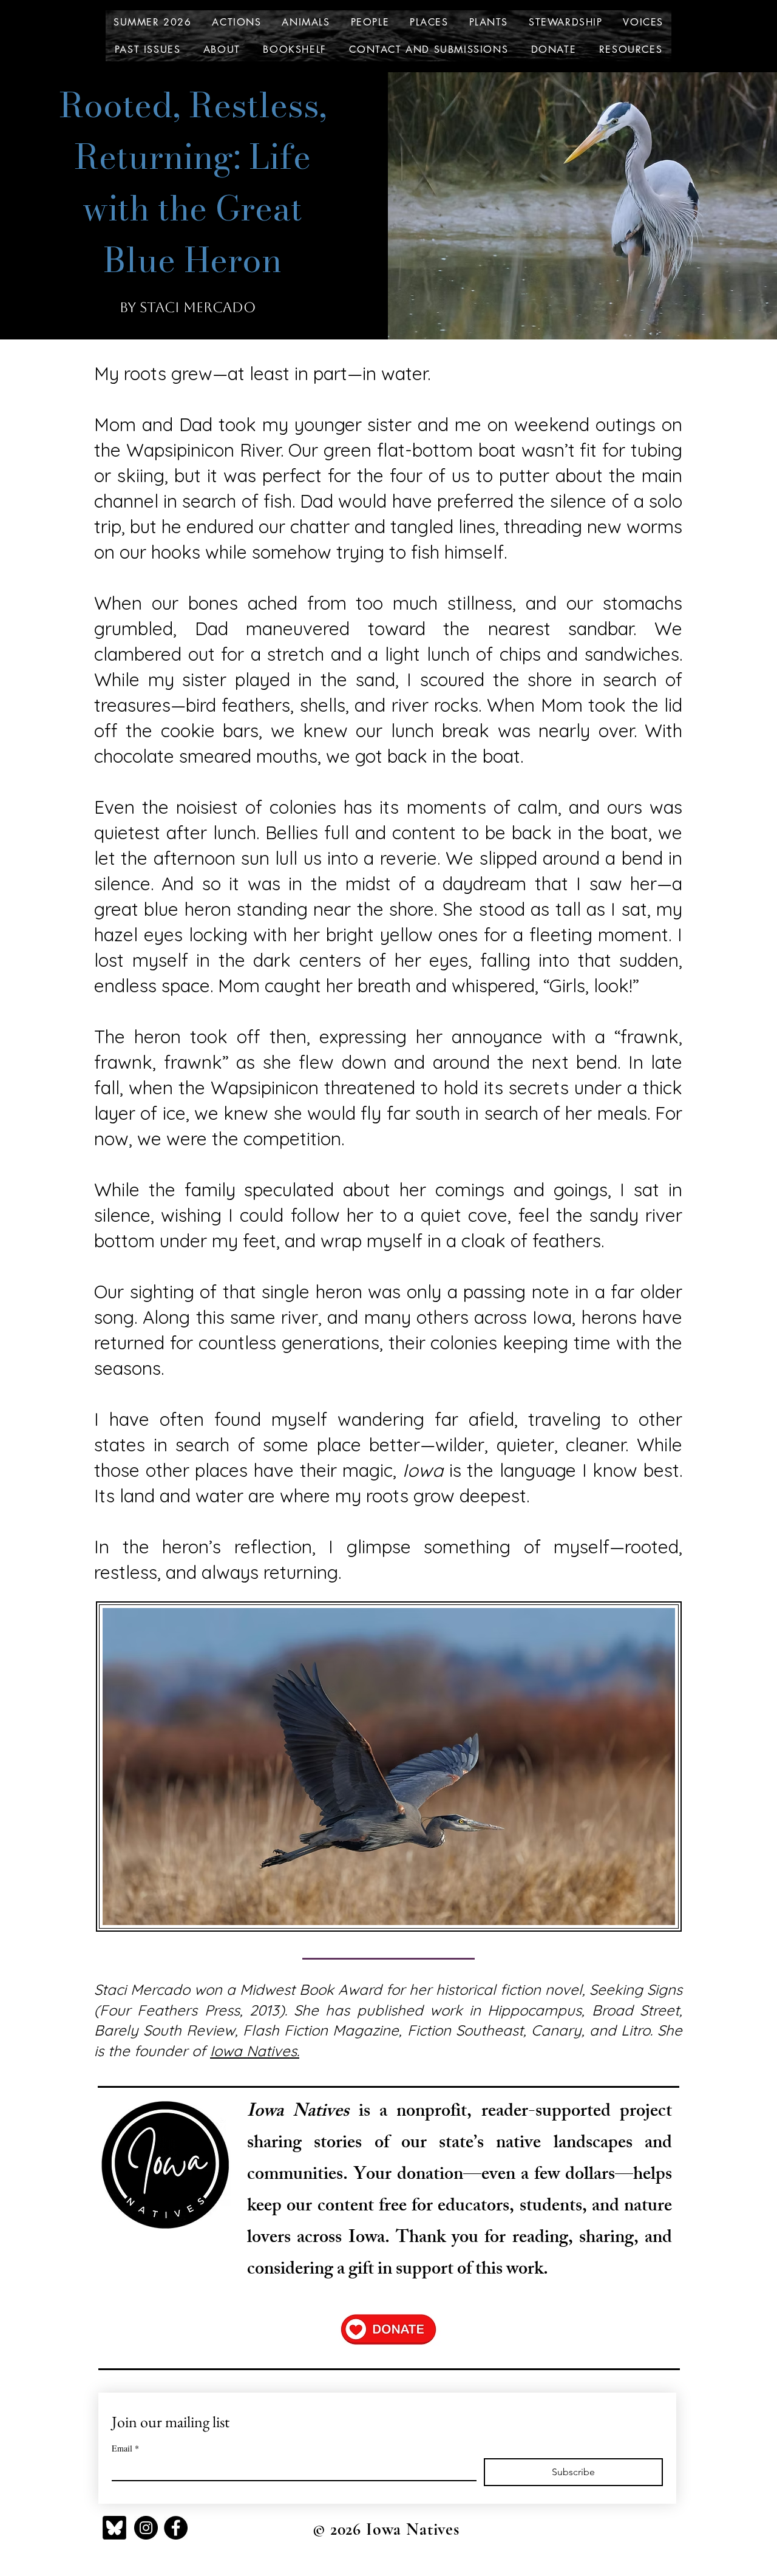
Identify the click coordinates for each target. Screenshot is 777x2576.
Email (125, 2448)
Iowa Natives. (255, 2051)
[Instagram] (146, 2528)
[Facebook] (176, 2528)
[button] (236, 22)
